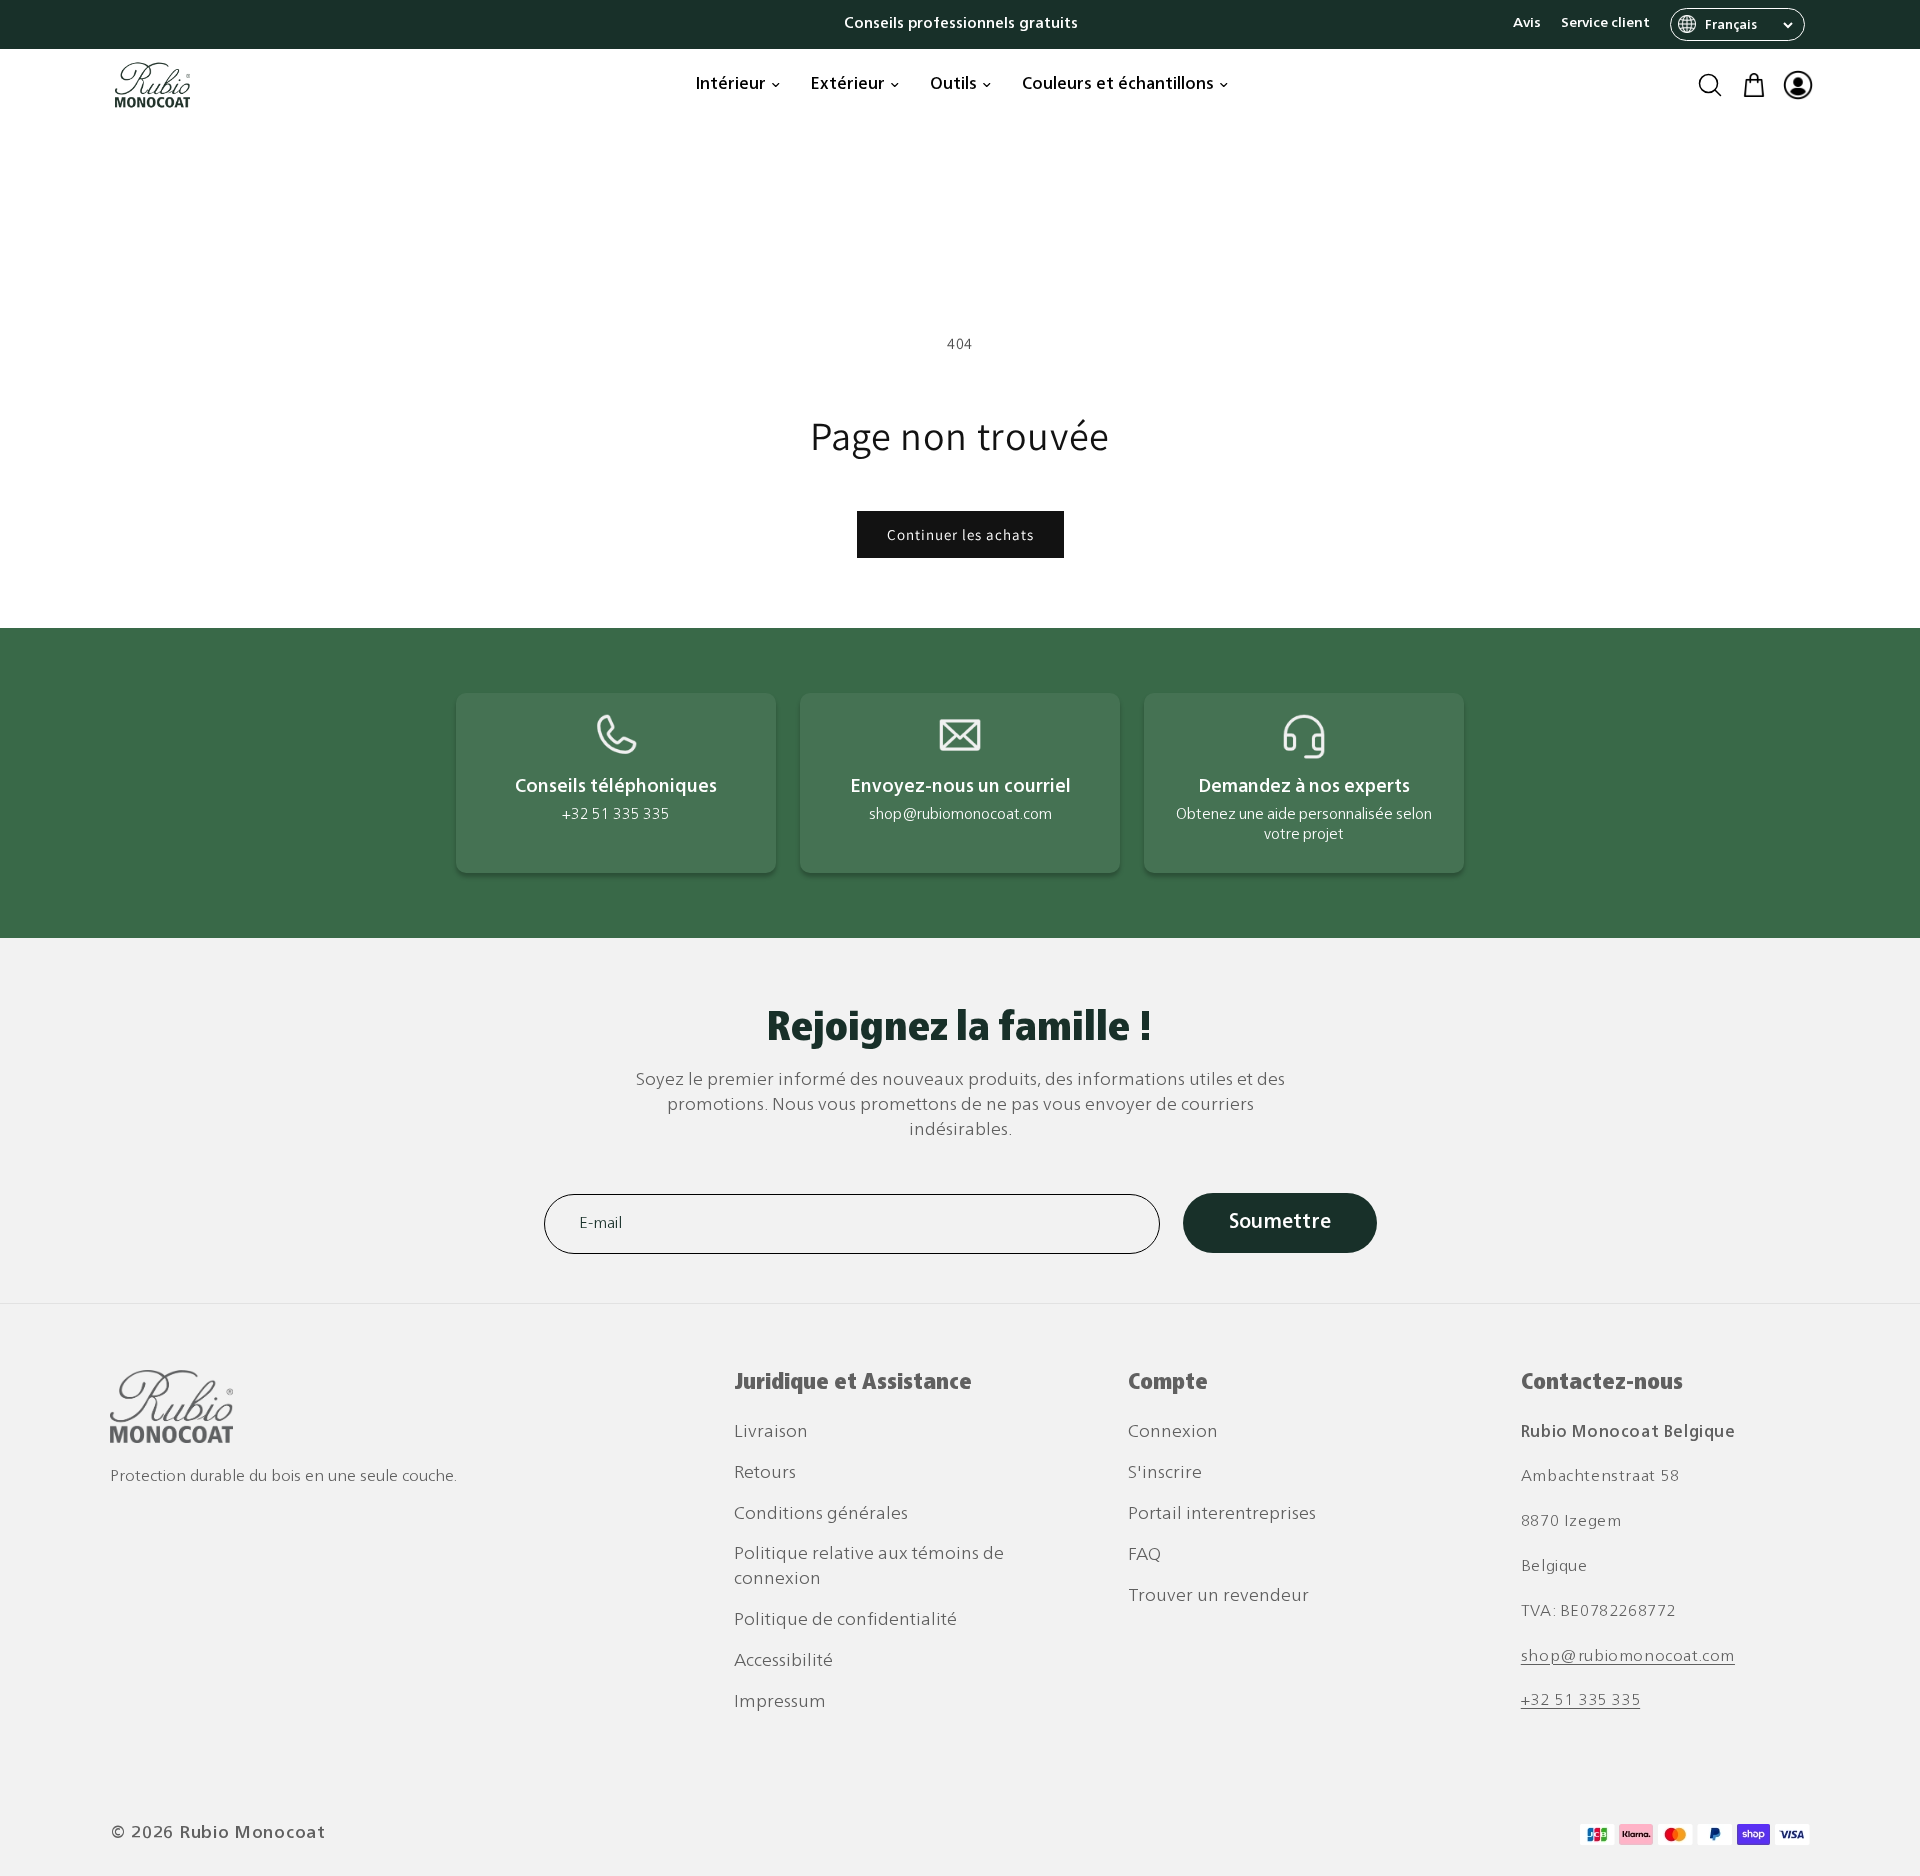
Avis (1527, 24)
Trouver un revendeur (1218, 1596)
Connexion (1173, 1432)
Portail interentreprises (1222, 1514)
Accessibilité (783, 1661)
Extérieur (848, 85)
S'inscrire (1165, 1473)
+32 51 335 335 (1580, 1702)
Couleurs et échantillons (1118, 85)
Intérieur (731, 85)
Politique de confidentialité (845, 1620)
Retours (765, 1473)
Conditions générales (821, 1514)
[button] (1710, 85)
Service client (1605, 24)
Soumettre (1280, 1223)
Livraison (771, 1432)
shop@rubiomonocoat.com (1628, 1657)
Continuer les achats (960, 534)
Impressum (780, 1702)
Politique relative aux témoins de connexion (869, 1567)
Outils (953, 85)
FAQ (1144, 1555)
